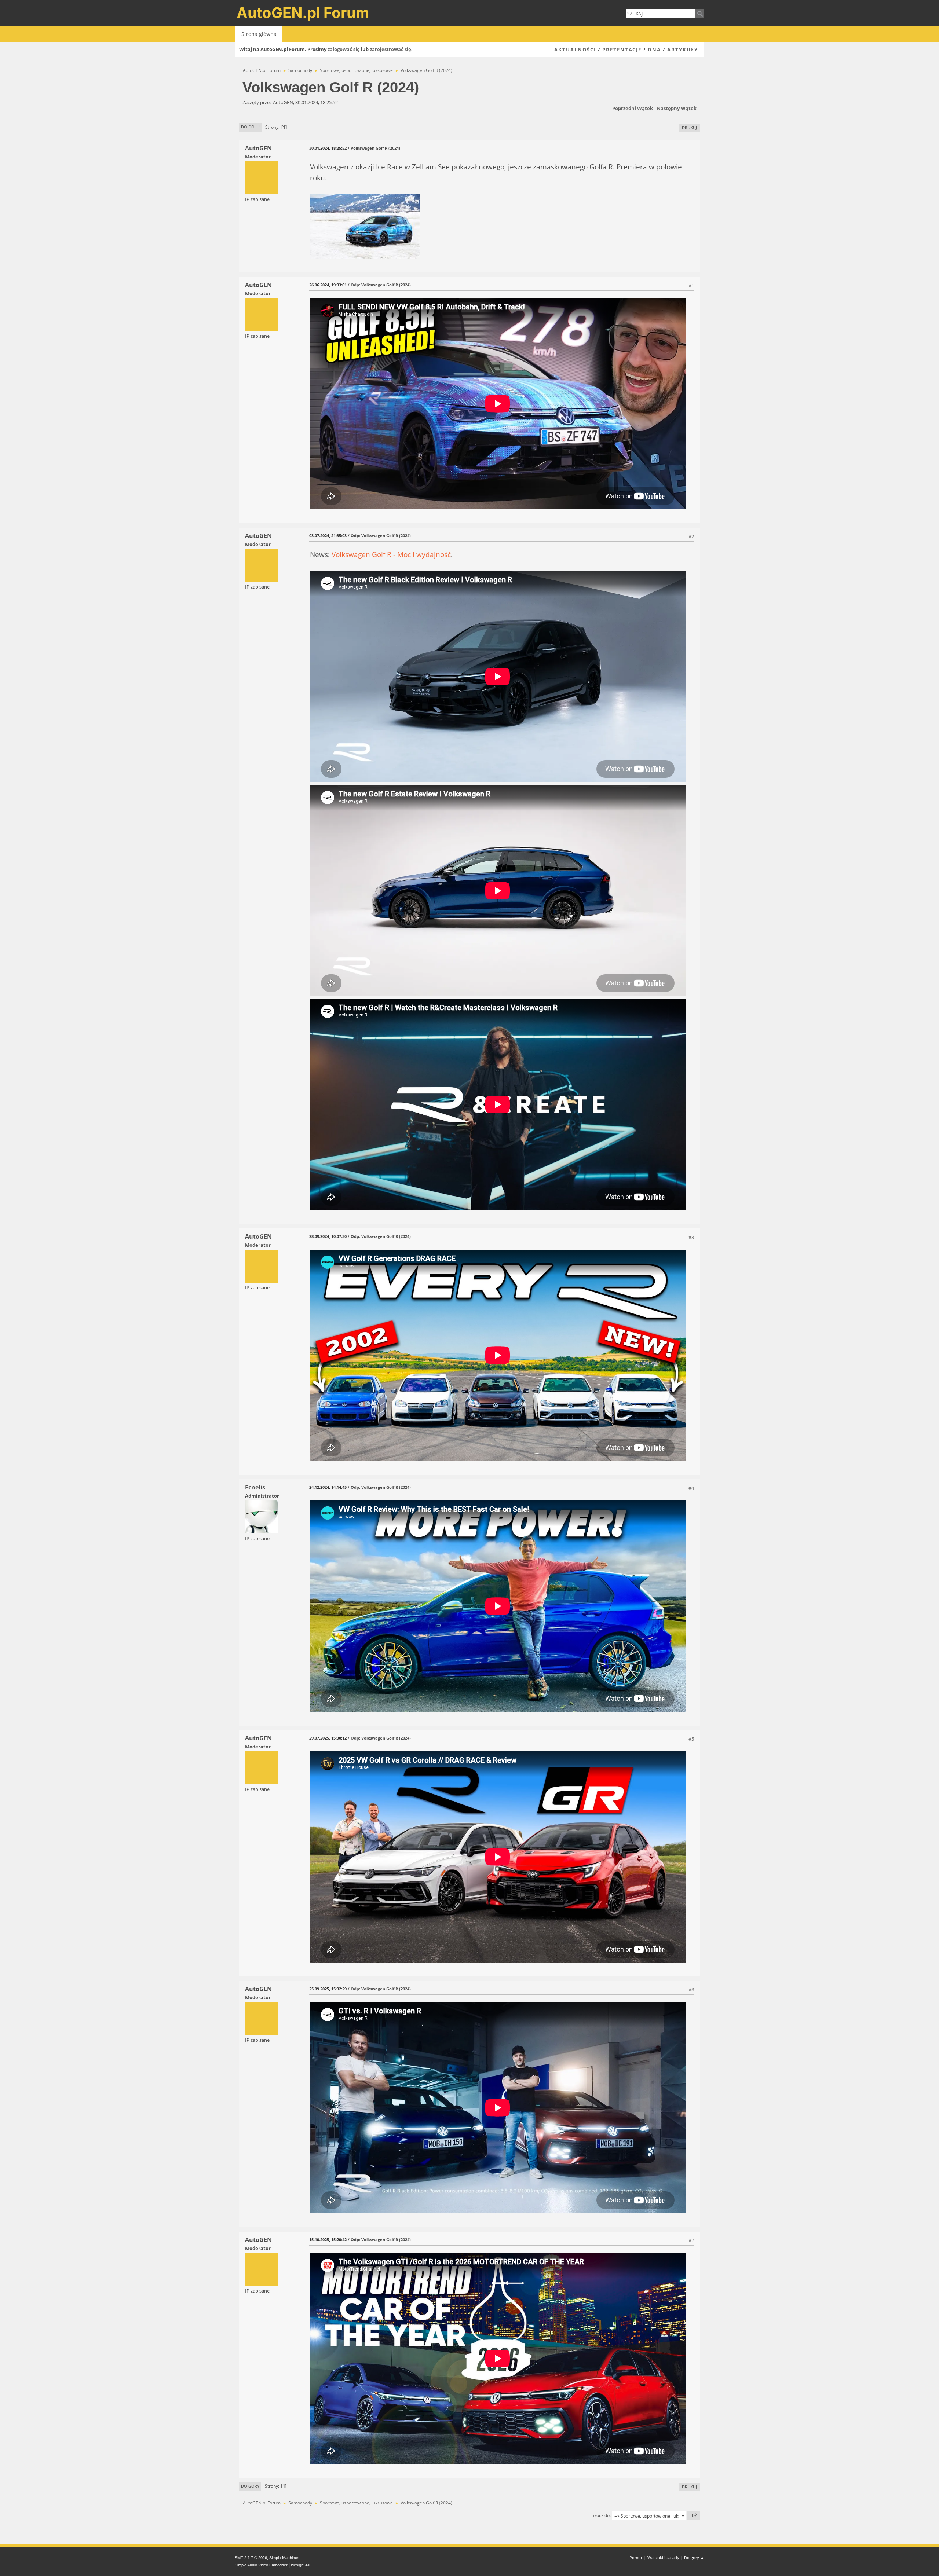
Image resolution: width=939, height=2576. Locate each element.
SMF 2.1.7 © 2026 (251, 2558)
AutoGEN (258, 148)
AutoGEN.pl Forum (303, 13)
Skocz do (601, 2515)
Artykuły (683, 50)
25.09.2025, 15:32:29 (328, 1989)
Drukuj (689, 127)
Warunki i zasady (663, 2557)
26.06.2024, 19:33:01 (328, 285)
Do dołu (250, 127)
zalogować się (344, 49)
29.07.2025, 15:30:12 (328, 1738)
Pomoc (636, 2557)
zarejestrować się (390, 49)
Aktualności (575, 50)
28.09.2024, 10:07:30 (328, 1236)
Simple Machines (284, 2558)
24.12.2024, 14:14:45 (328, 1487)
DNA (654, 50)
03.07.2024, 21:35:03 (328, 536)
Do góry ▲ (694, 2557)
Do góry (250, 2486)
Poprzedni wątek (633, 108)
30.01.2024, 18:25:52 (328, 148)
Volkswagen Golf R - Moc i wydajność (391, 554)
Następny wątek (677, 108)
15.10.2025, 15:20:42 (328, 2240)
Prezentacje (622, 50)
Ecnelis (255, 1487)
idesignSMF (301, 2565)
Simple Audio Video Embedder (261, 2565)
